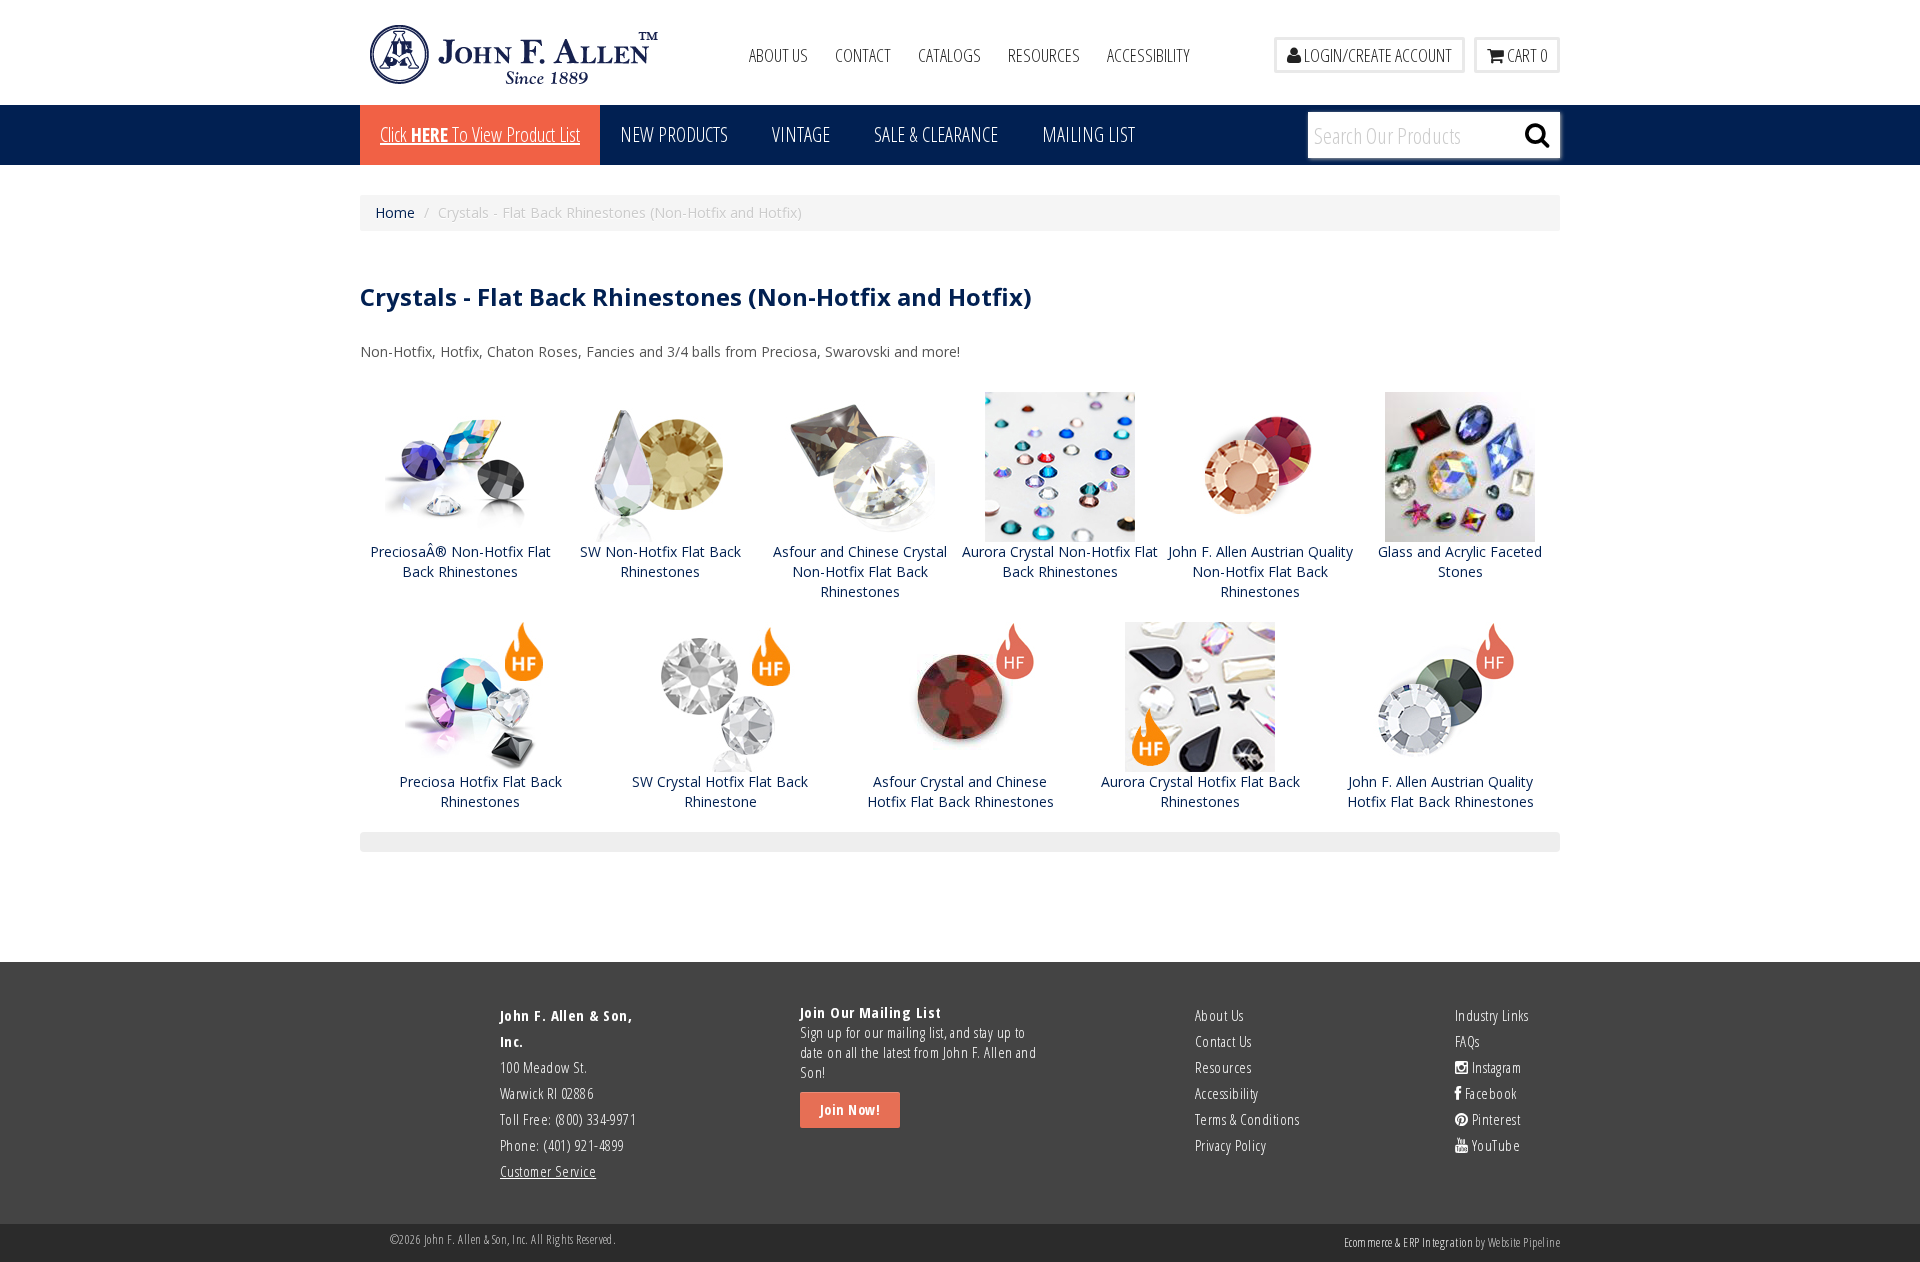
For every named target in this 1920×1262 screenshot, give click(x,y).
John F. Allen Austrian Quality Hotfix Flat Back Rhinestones (1440, 791)
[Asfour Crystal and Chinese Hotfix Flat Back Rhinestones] (960, 695)
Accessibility (1148, 55)
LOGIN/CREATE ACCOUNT (1376, 55)
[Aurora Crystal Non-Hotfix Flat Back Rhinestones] (1060, 465)
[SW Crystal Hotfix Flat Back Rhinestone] (720, 695)
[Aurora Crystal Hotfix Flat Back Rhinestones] (1200, 695)
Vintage (801, 134)
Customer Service (548, 1171)
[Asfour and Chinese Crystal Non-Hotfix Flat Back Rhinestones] (860, 465)
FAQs (1467, 1041)
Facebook (1488, 1093)
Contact (863, 55)
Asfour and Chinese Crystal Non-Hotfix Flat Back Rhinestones (860, 571)
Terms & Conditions (1247, 1119)
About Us (778, 55)
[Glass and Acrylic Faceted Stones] (1460, 465)
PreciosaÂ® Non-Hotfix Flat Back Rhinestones (460, 561)
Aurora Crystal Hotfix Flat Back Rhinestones (1200, 791)
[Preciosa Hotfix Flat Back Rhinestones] (480, 695)
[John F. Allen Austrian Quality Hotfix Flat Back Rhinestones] (1440, 695)
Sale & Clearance (936, 134)
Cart (1525, 55)
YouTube (1494, 1145)
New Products (674, 134)
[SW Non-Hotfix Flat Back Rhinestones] (660, 465)
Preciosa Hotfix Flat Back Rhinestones (480, 791)
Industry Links (1491, 1015)
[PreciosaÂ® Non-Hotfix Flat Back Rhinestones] (460, 465)
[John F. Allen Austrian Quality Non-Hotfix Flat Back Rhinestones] (1260, 465)
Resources (1044, 55)
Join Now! (850, 1109)
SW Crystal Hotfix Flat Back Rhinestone (720, 791)
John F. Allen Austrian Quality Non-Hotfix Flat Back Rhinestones (1260, 571)
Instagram (1494, 1067)
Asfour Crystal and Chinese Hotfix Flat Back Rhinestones (960, 791)
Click (480, 134)
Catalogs (949, 55)
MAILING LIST (1088, 134)
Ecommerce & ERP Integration (1408, 1242)
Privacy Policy (1230, 1145)
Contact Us (1223, 1041)
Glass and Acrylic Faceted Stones (1460, 561)
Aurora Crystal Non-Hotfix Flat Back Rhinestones (1060, 561)
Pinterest (1494, 1119)
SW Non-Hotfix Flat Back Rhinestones (660, 561)
